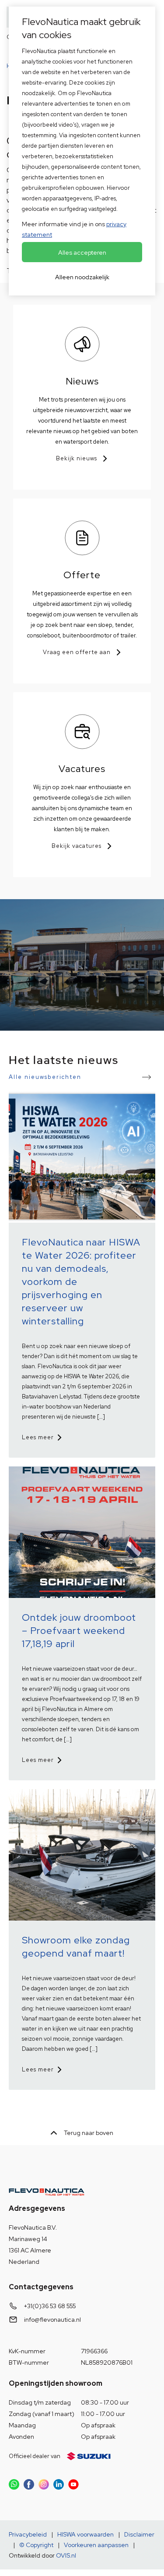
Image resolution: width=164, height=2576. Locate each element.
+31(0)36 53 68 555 (50, 2306)
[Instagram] (44, 2484)
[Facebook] (29, 2484)
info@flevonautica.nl (52, 2320)
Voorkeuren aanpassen (96, 2545)
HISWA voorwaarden (85, 2534)
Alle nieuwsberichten (45, 1077)
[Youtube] (73, 2484)
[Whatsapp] (14, 2484)
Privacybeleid (28, 2534)
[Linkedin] (59, 2484)
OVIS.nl (66, 2555)
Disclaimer (139, 2534)
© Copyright (36, 2545)
